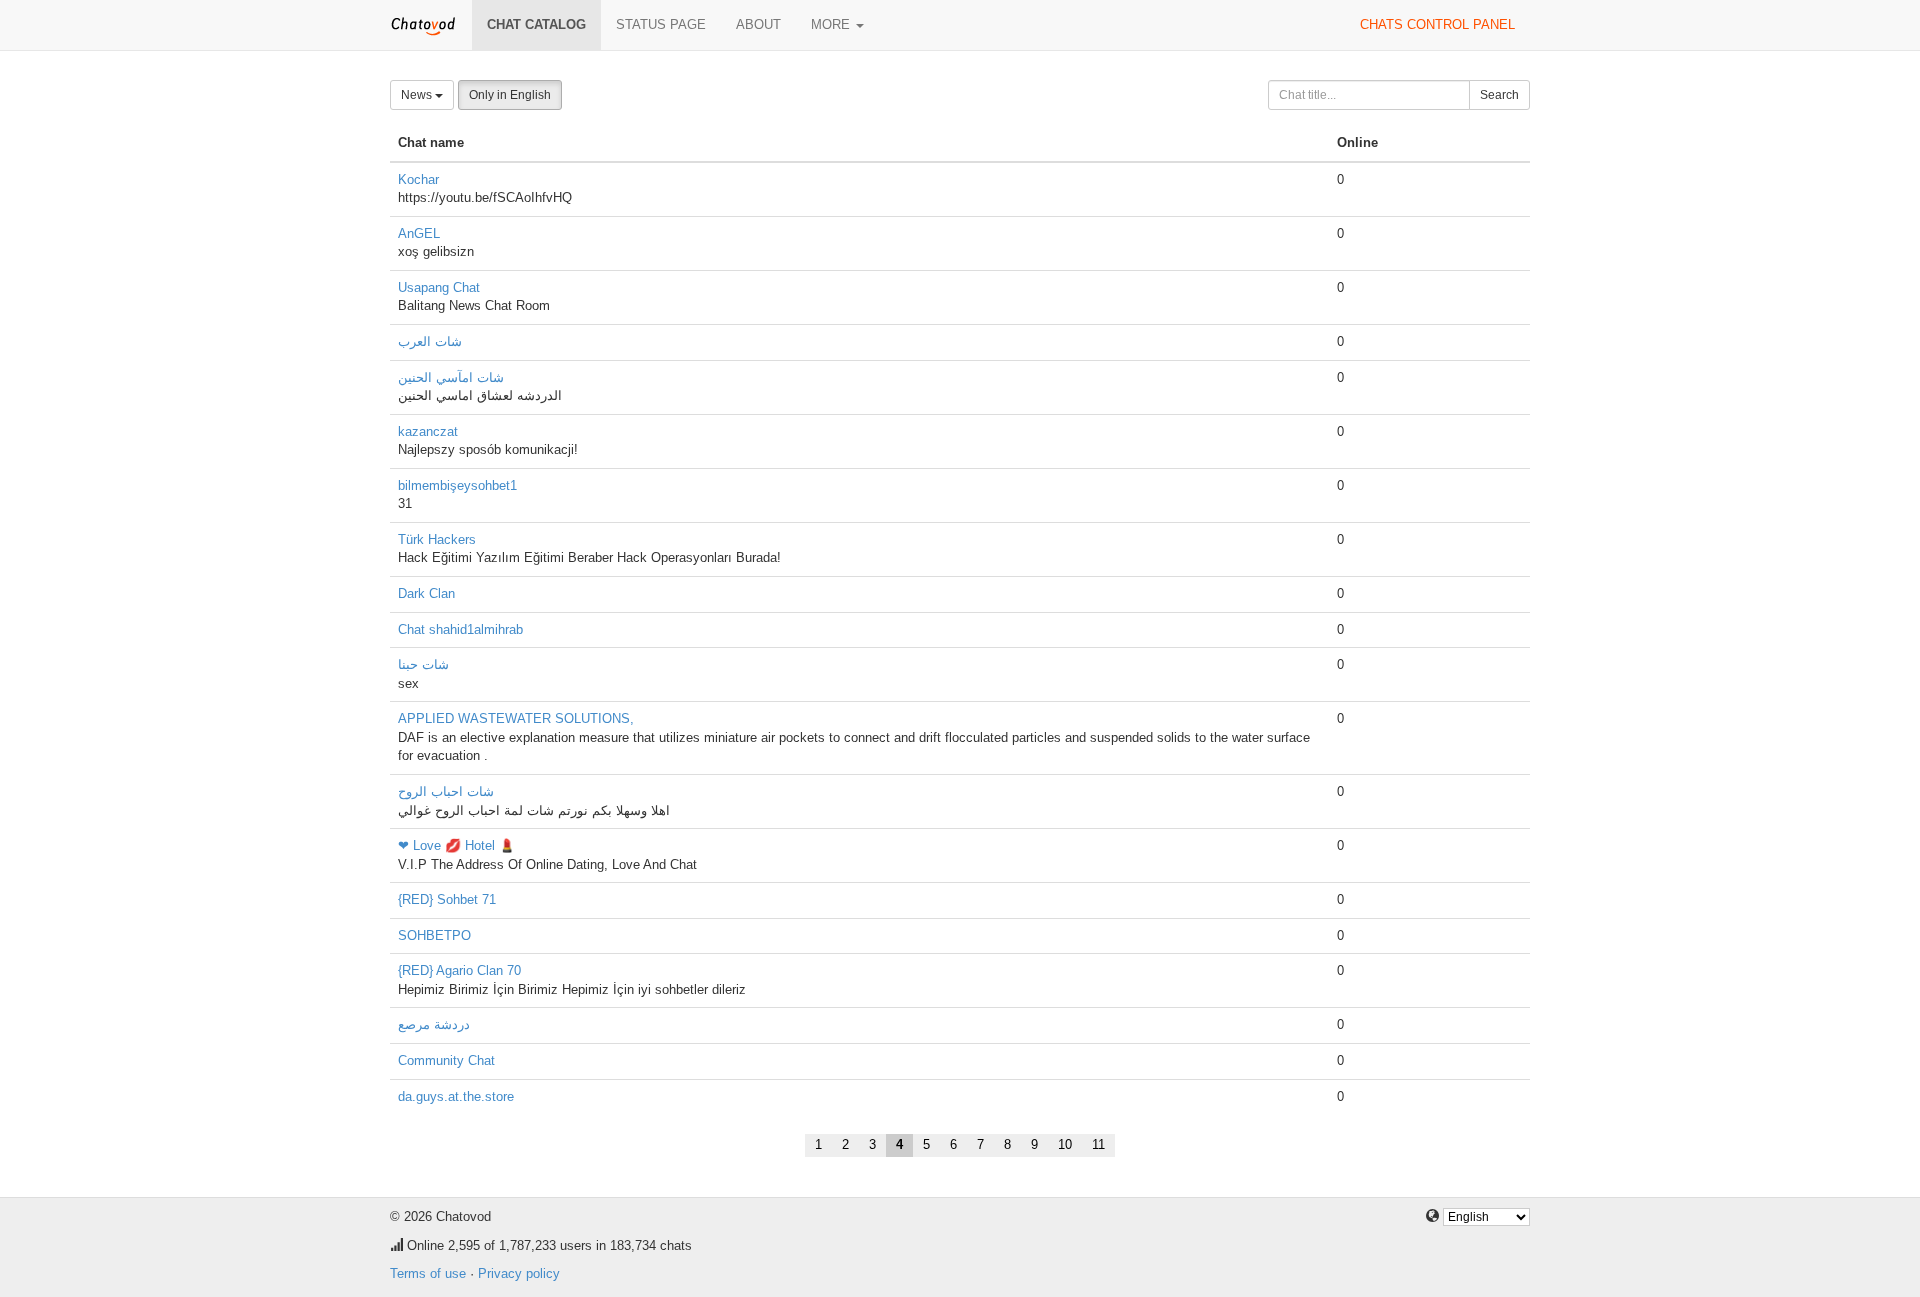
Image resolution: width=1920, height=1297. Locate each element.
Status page (661, 24)
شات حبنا (423, 664)
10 (1065, 1144)
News (418, 95)
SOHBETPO (434, 935)
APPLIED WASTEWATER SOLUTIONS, (516, 718)
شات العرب (430, 341)
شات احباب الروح (446, 791)
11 (1098, 1144)
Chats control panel (1437, 24)
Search (1499, 95)
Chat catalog (536, 24)
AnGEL (419, 233)
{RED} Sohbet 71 (447, 899)
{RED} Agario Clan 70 (459, 970)
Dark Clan (426, 593)
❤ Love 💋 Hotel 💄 (456, 845)
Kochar (418, 179)
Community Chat (446, 1060)
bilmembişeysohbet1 (457, 485)
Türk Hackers (437, 539)
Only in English (510, 95)
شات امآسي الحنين (451, 377)
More (832, 24)
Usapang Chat (439, 287)
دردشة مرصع (434, 1024)
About (758, 24)
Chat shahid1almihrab (460, 629)
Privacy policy (519, 1273)
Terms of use (428, 1273)
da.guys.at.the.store (456, 1096)
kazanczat (428, 431)
